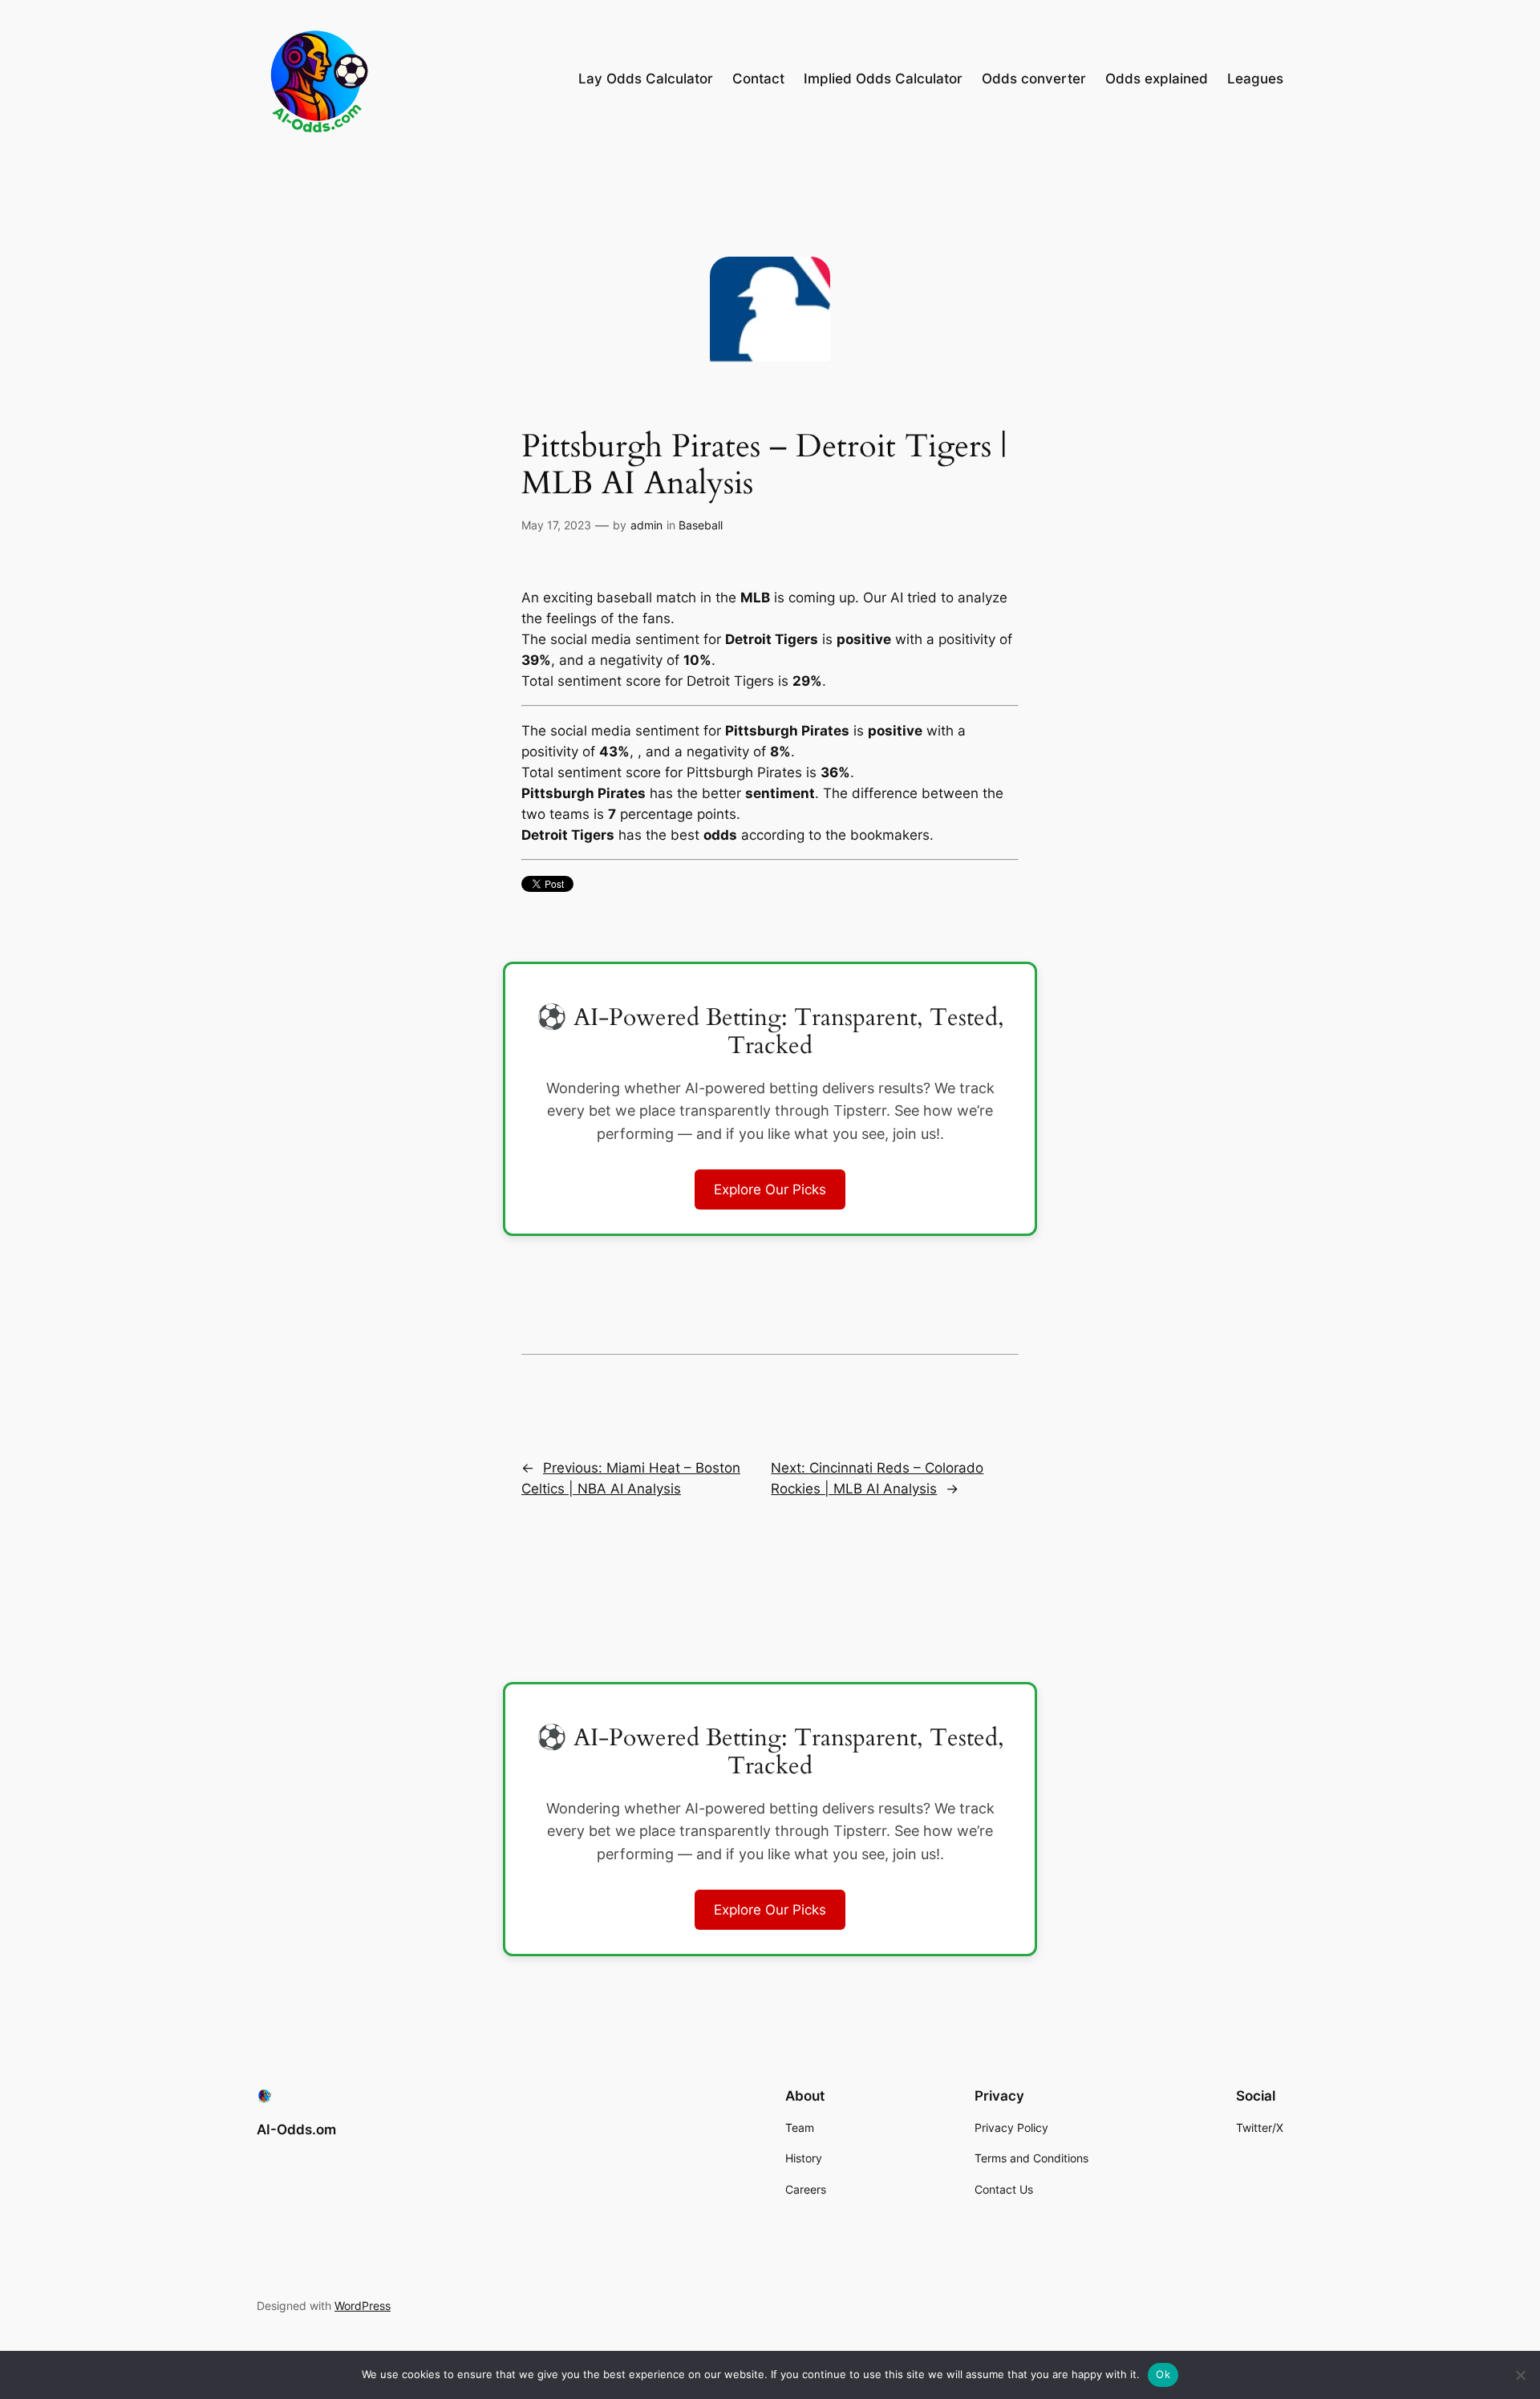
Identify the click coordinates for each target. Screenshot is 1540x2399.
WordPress (363, 2306)
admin (646, 525)
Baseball (701, 525)
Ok (1163, 2374)
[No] (1520, 2375)
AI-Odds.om (296, 2130)
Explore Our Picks (770, 1189)
